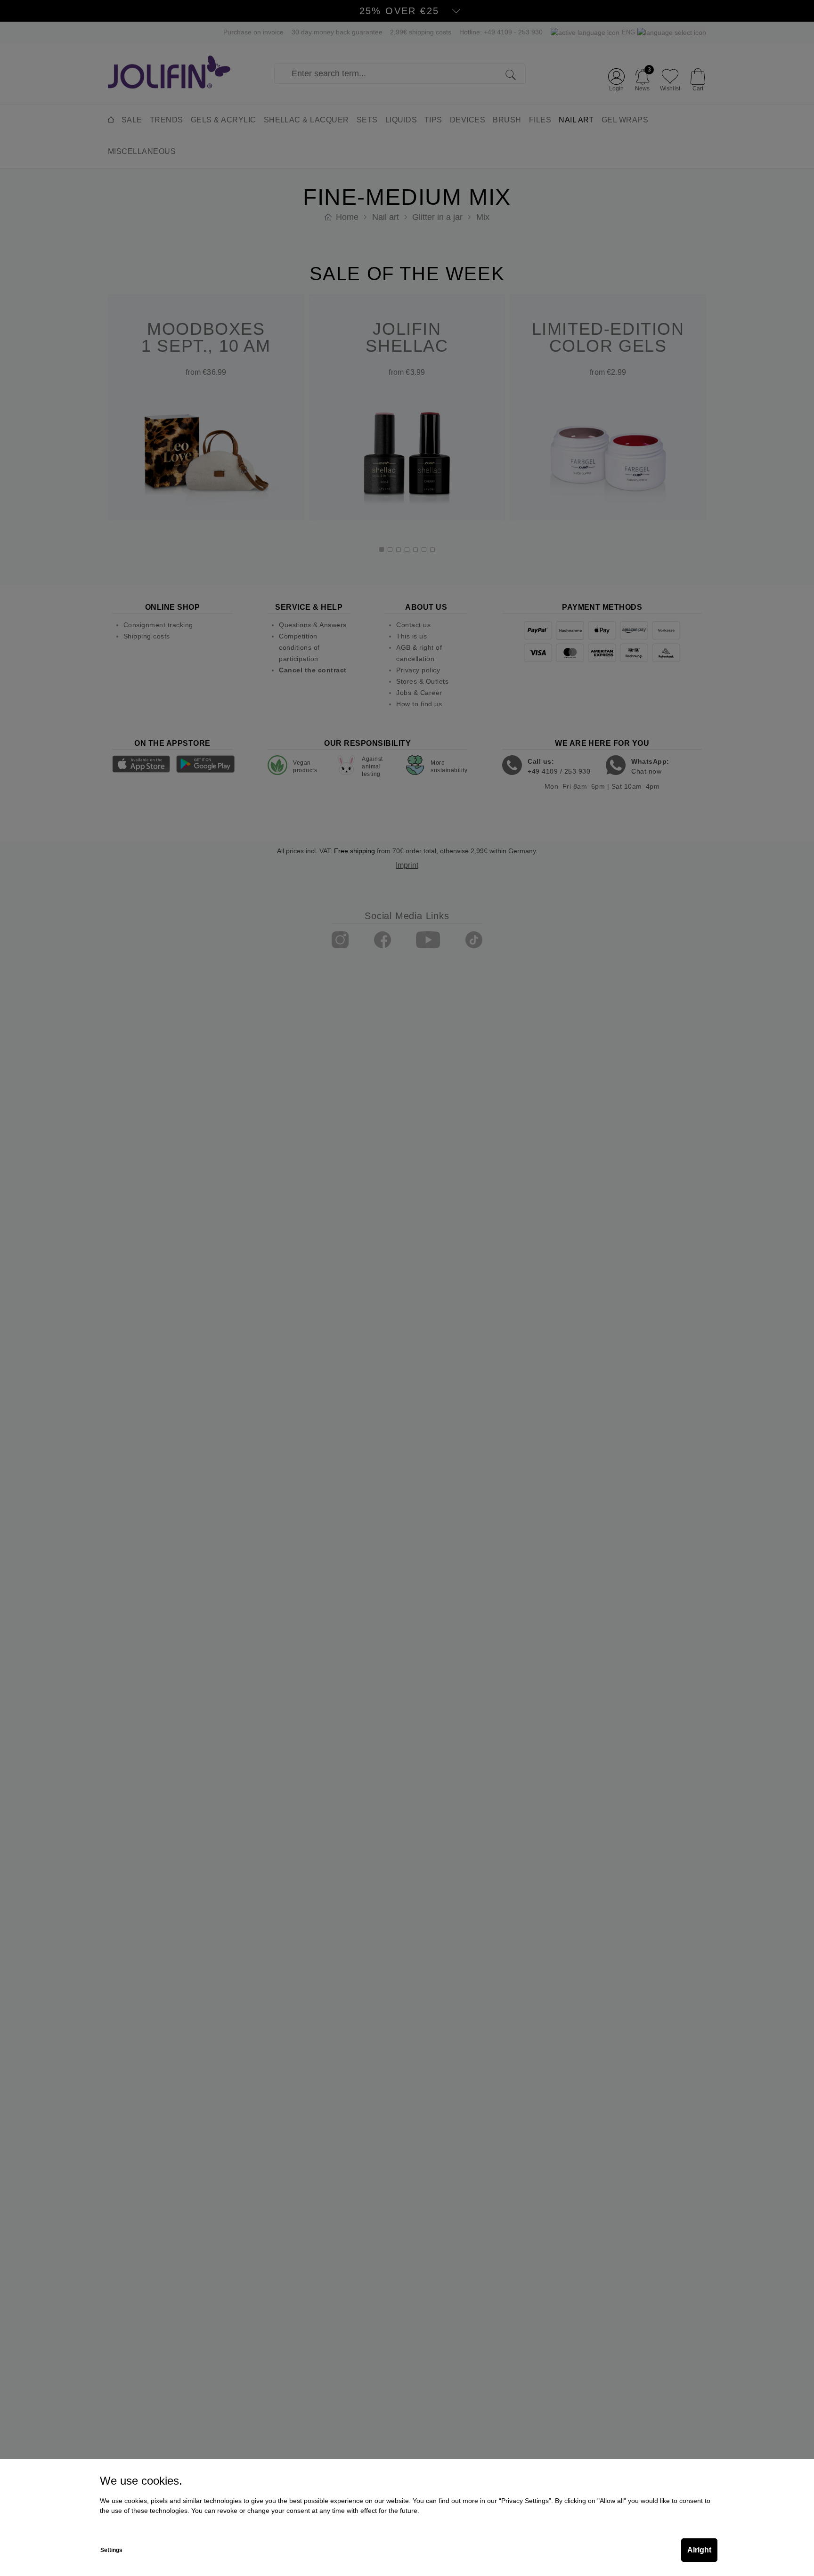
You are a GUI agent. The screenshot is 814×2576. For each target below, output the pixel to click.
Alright (699, 2550)
